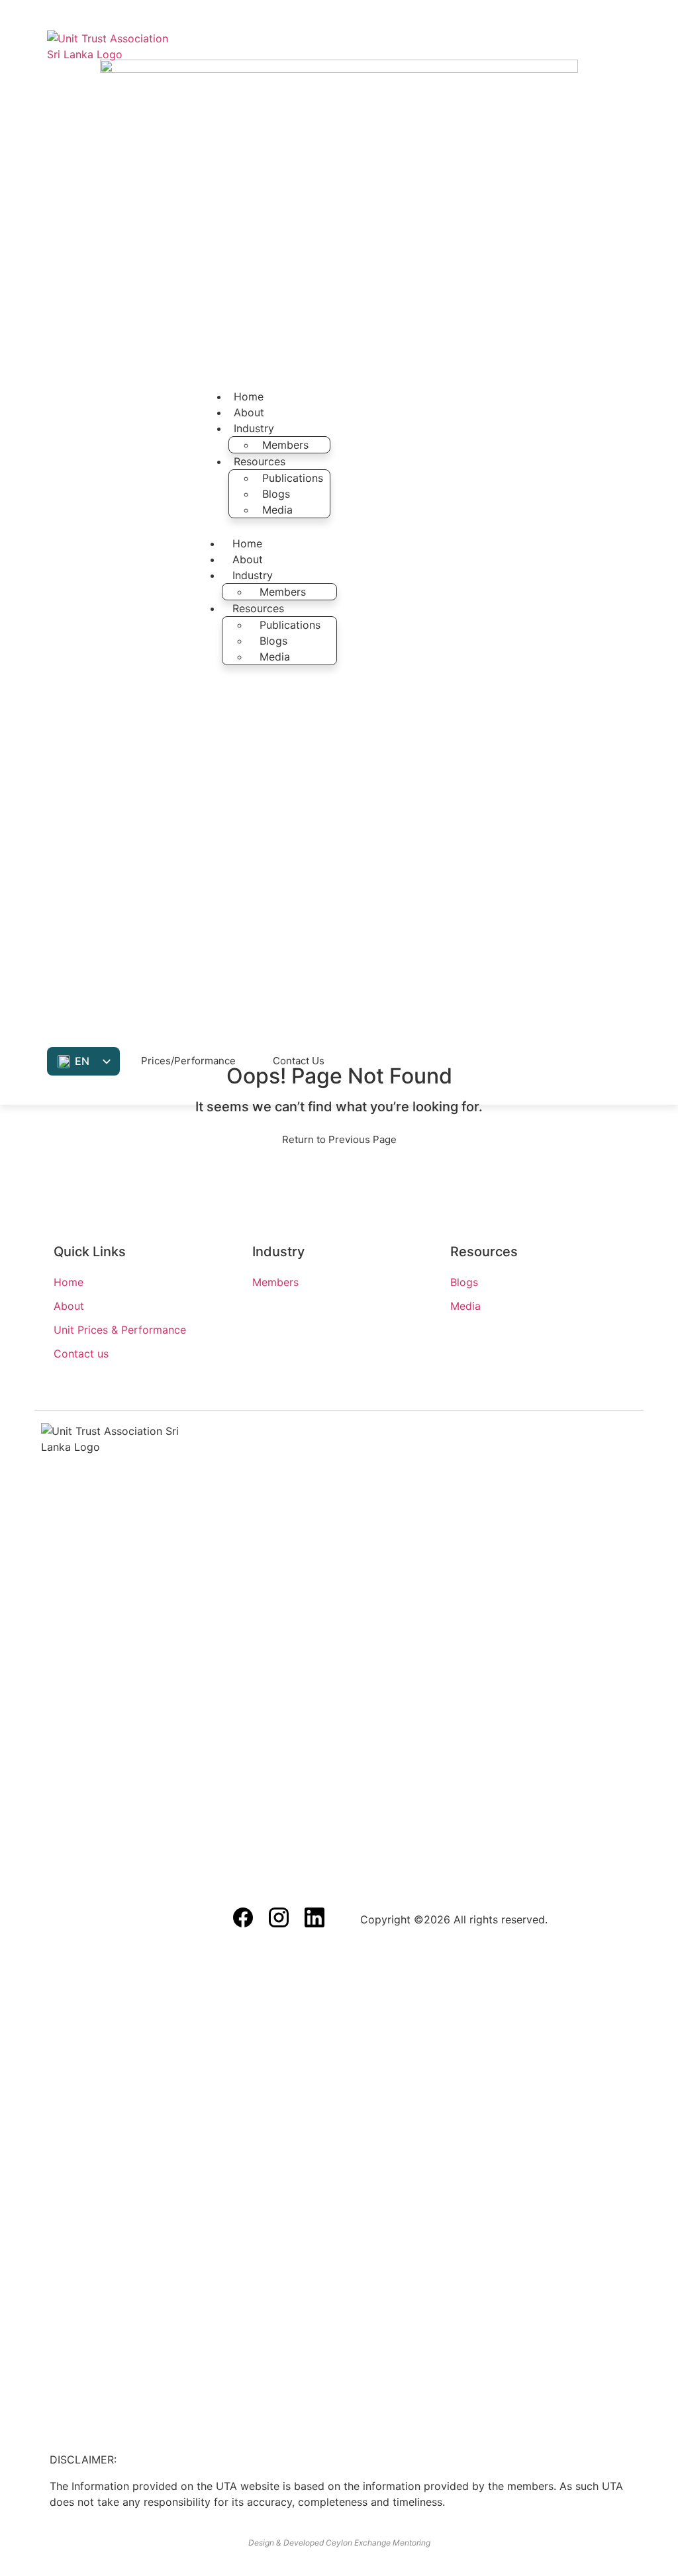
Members (285, 445)
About (249, 412)
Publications (293, 478)
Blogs (276, 494)
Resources (260, 461)
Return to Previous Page (339, 1139)
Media (277, 510)
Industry (254, 428)
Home (249, 396)
